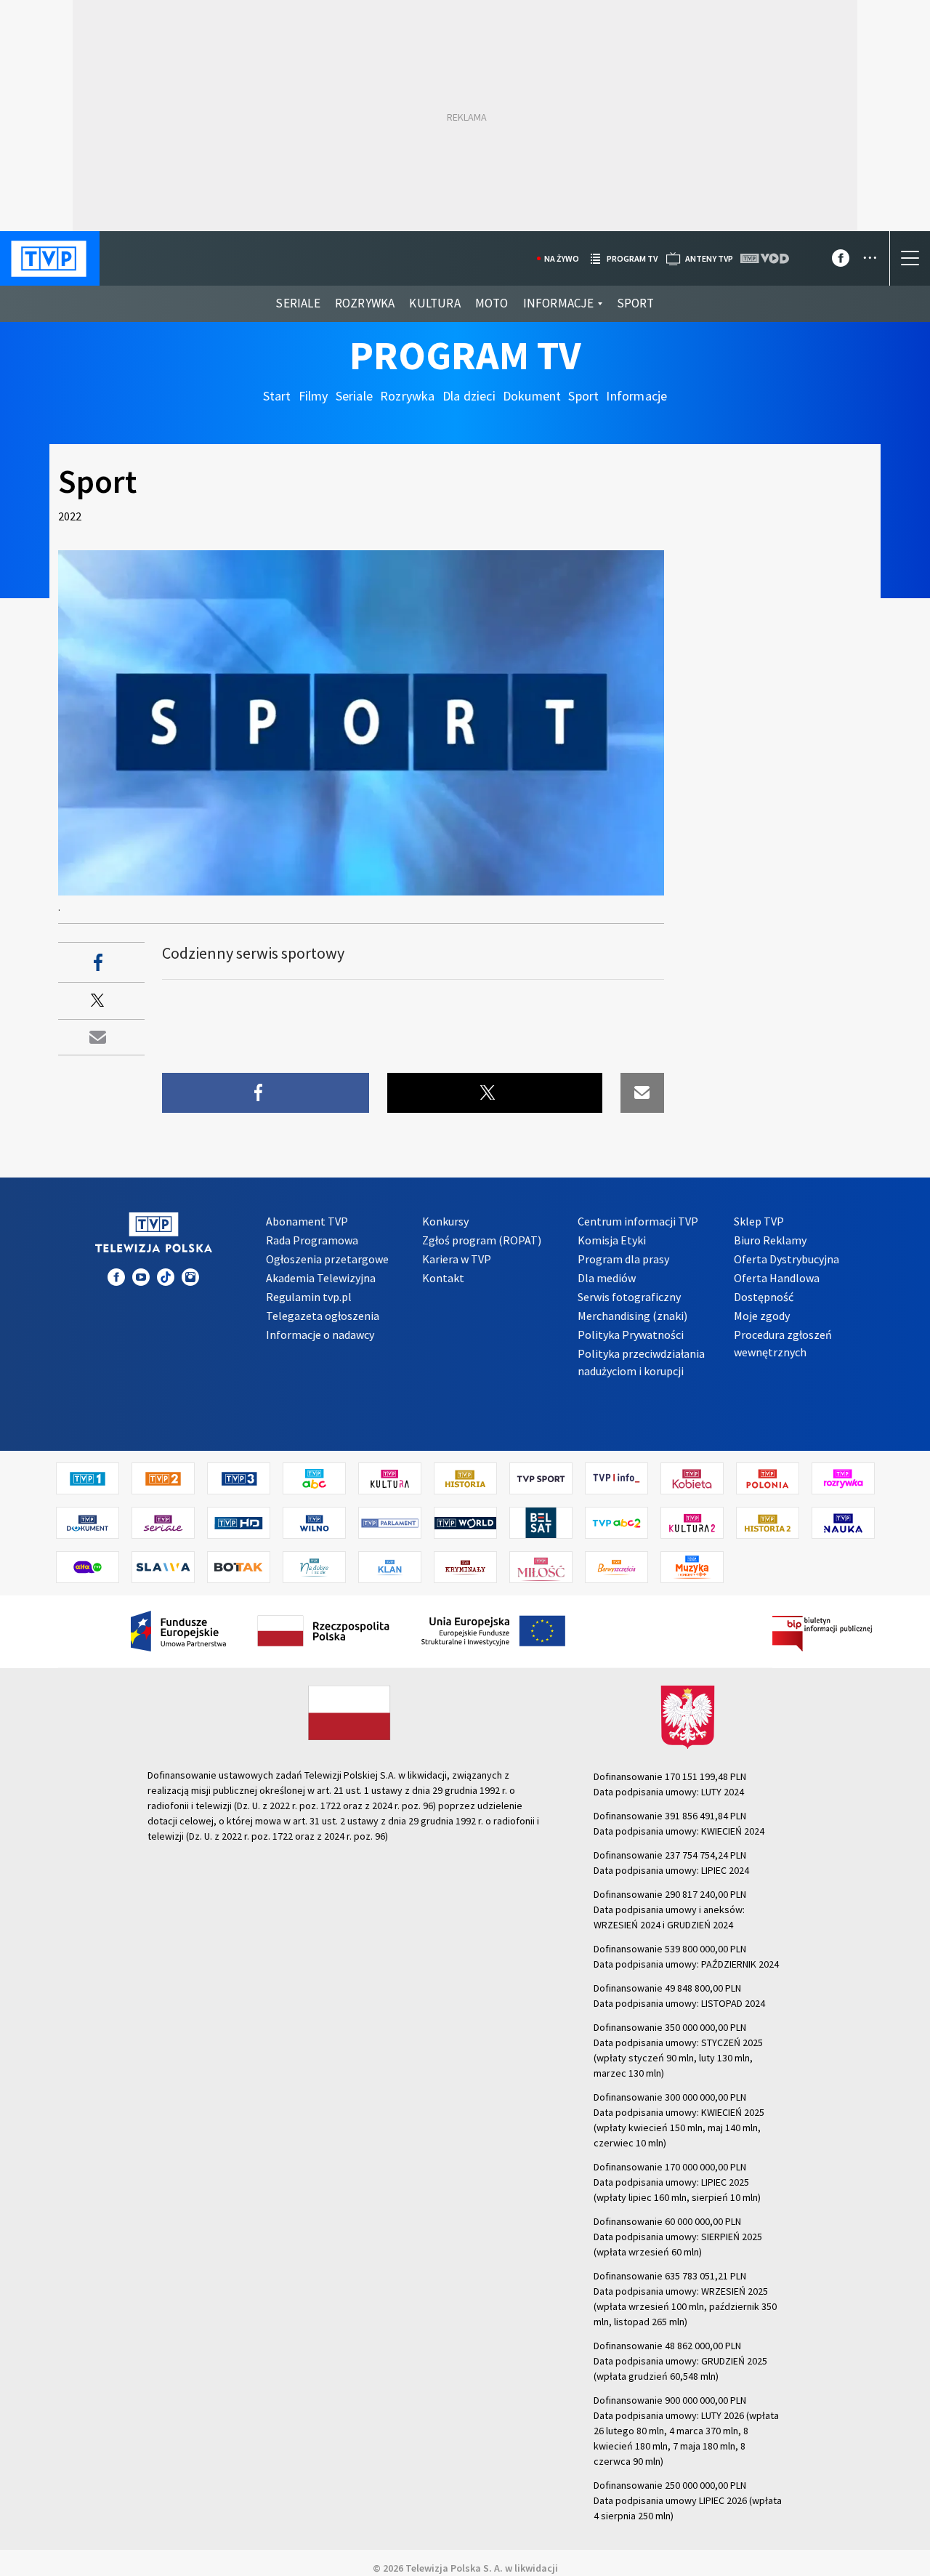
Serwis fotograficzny (629, 1297)
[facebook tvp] (841, 261)
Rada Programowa (312, 1240)
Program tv (632, 258)
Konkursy (445, 1221)
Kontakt (443, 1278)
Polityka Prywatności (631, 1335)
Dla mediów (607, 1278)
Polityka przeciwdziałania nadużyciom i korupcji (641, 1362)
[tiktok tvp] (166, 1277)
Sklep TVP (759, 1221)
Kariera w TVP (457, 1259)
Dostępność (764, 1297)
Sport (636, 303)
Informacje (559, 303)
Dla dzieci (469, 396)
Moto (492, 303)
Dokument (532, 396)
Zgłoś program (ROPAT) (482, 1240)
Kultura (434, 303)
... (870, 253)
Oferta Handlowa (777, 1278)
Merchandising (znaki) (632, 1316)
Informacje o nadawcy (320, 1335)
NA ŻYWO (562, 258)
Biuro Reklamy (770, 1240)
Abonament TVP (307, 1221)
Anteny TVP (709, 258)
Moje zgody (762, 1316)
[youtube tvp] (141, 1277)
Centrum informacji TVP (638, 1221)
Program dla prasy (623, 1259)
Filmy (314, 396)
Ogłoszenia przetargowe (327, 1259)
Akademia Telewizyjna (321, 1278)
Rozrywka (365, 303)
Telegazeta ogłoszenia (323, 1316)
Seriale (298, 303)
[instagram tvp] (190, 1277)
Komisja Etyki (612, 1240)
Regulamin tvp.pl (309, 1297)
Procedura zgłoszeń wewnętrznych (783, 1343)
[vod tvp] (766, 258)
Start (277, 396)
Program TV (465, 355)
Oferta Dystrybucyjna (787, 1259)
